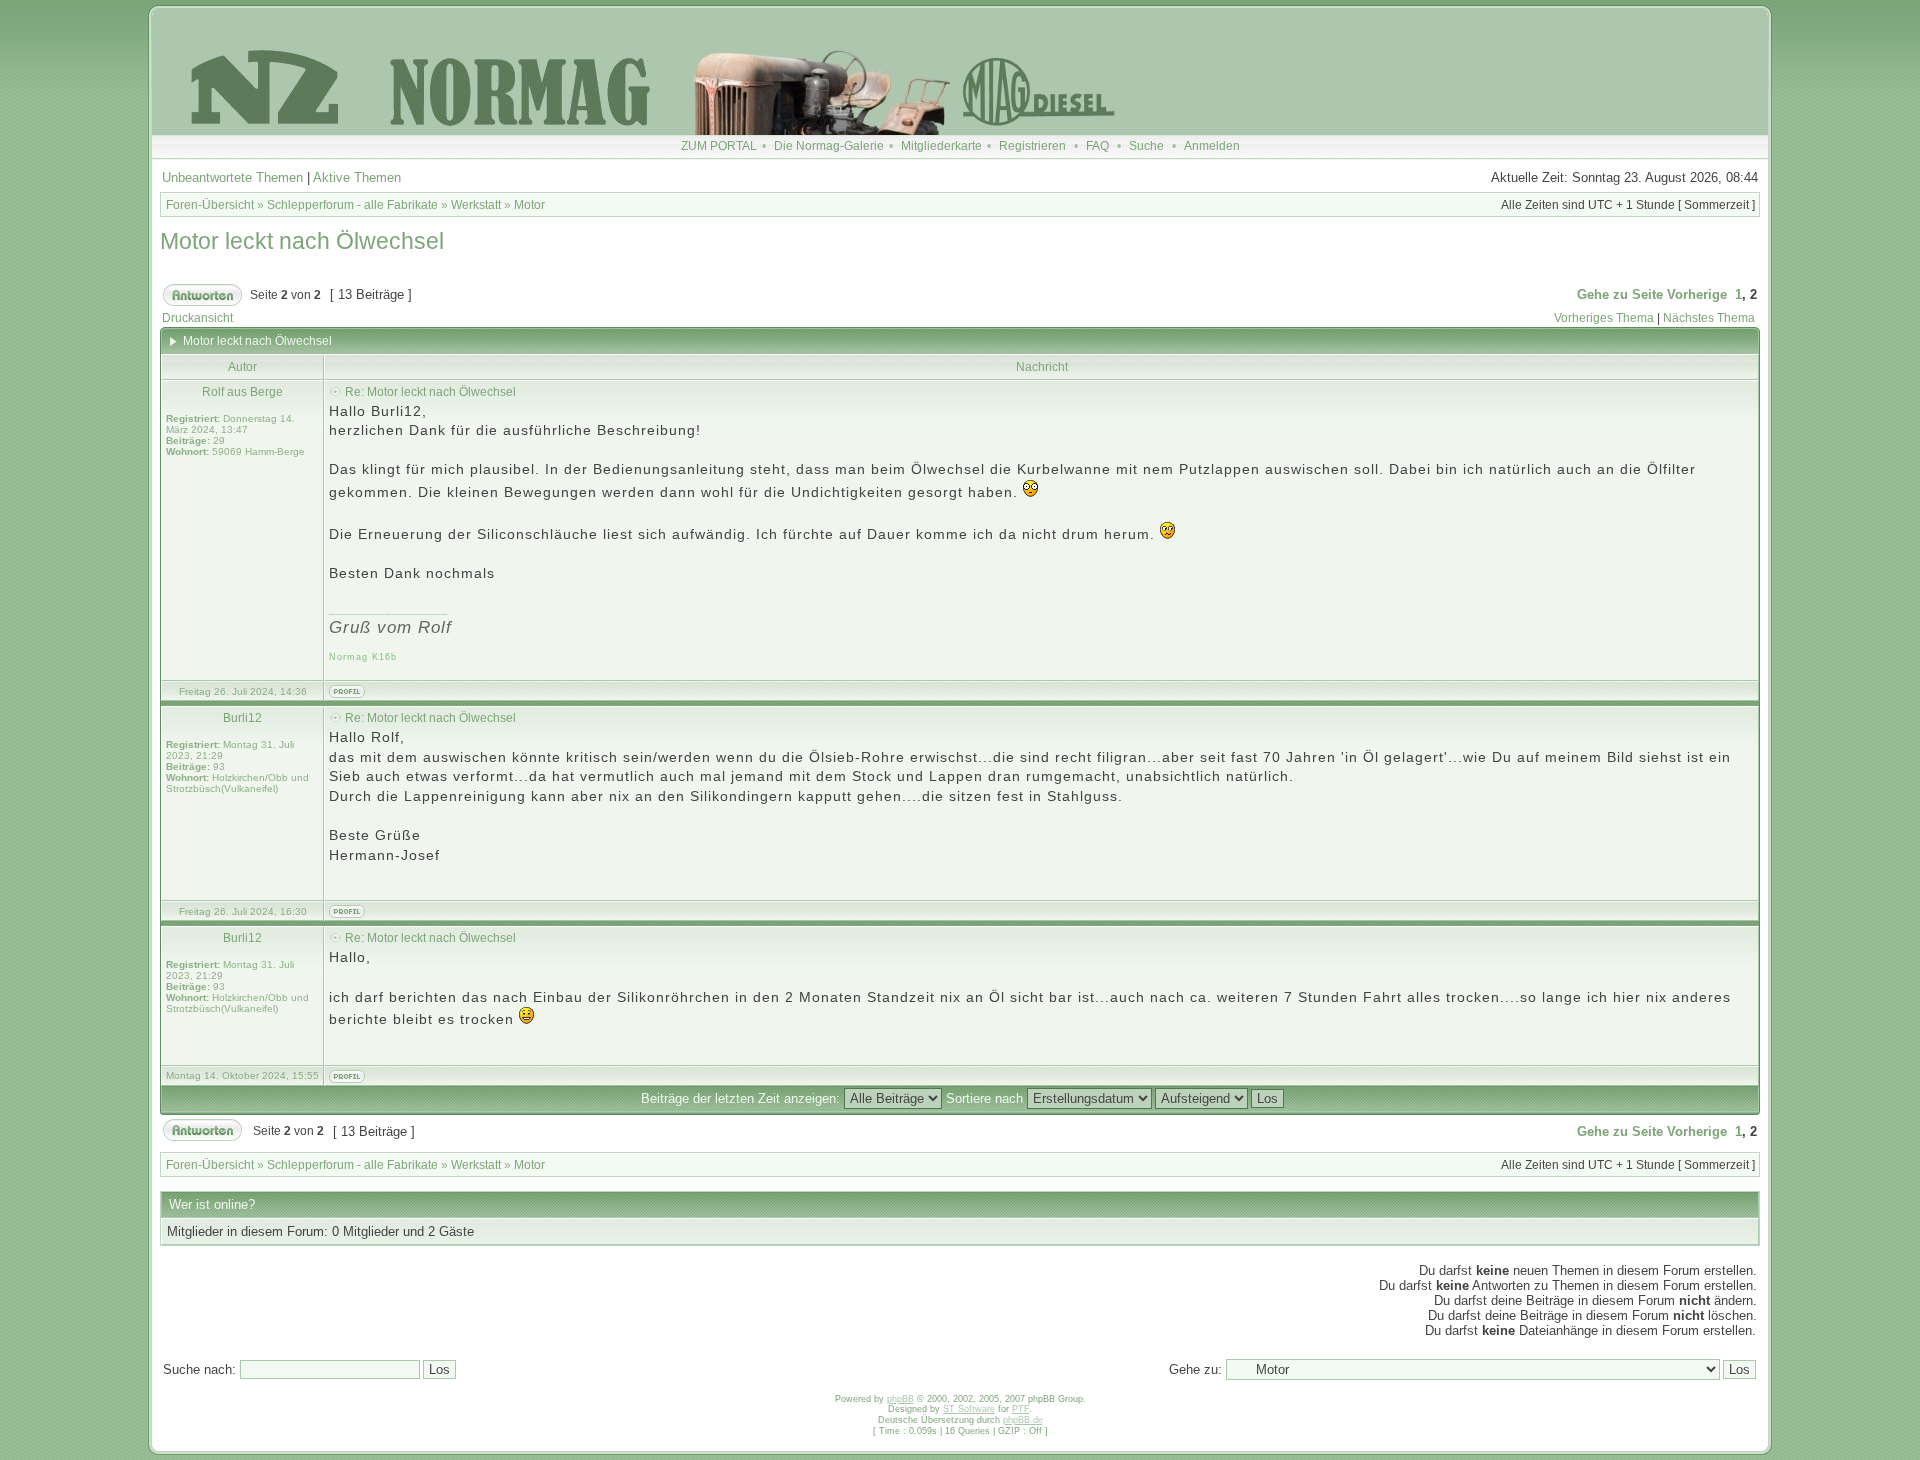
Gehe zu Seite (1620, 294)
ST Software (969, 1409)
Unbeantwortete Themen (232, 177)
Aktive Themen (357, 177)
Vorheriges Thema (1604, 318)
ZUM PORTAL (719, 146)
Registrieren (1032, 146)
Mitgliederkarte (941, 146)
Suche (1146, 146)
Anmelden (1212, 146)
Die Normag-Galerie (829, 146)
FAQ (1097, 146)
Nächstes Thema (1709, 318)
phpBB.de (1023, 1420)
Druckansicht (197, 318)
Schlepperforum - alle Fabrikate (352, 205)
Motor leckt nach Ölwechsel (302, 241)
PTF (1020, 1409)
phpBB (900, 1399)
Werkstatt (476, 205)
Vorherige (1697, 294)
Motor (529, 205)
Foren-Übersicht (210, 205)
